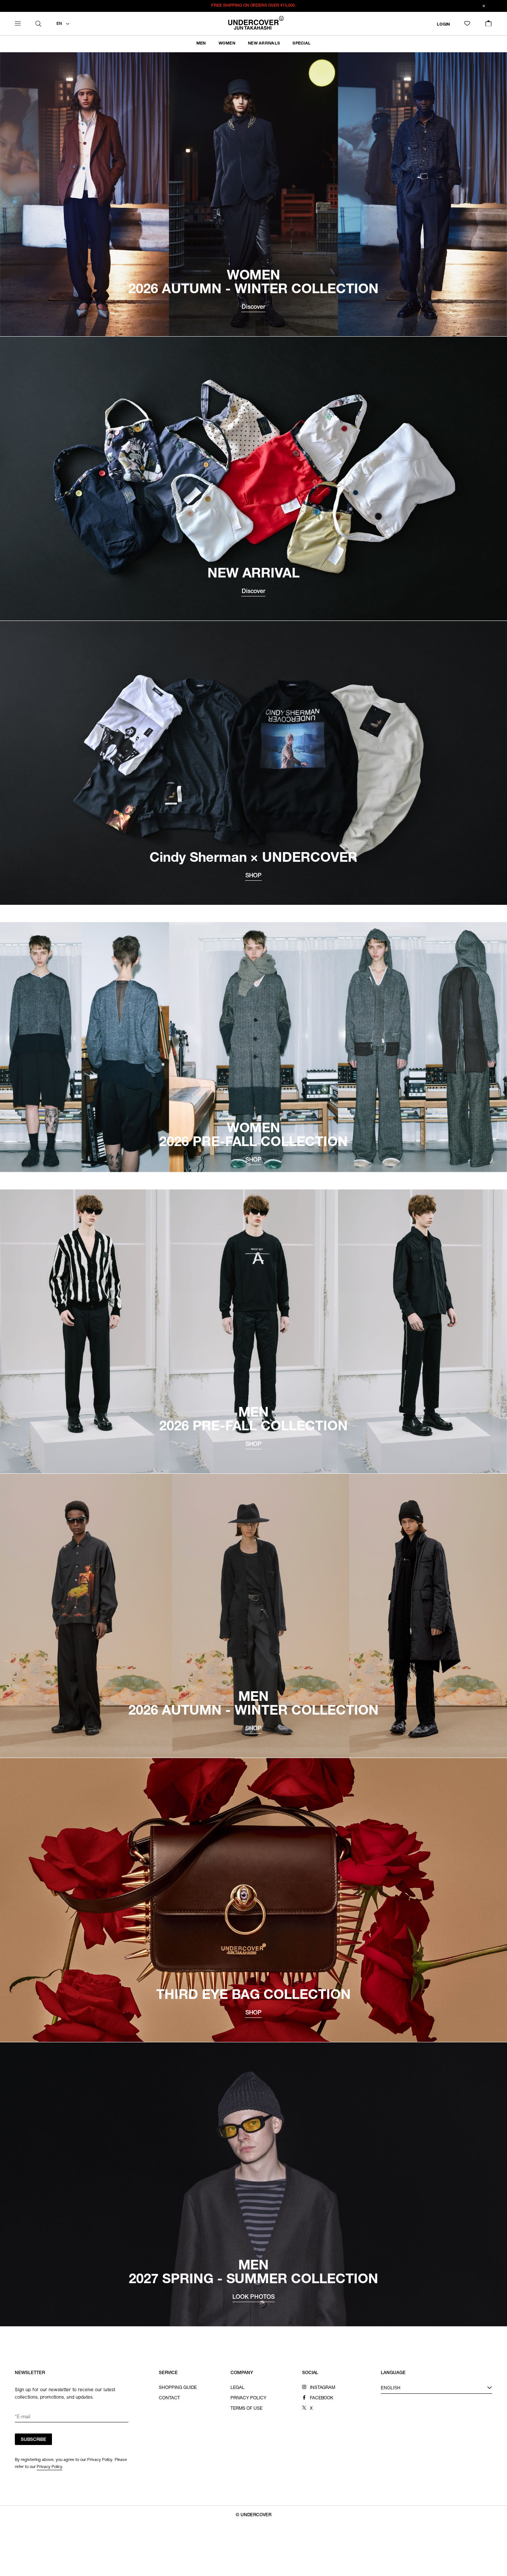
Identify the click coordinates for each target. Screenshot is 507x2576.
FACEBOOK (322, 2398)
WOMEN (227, 44)
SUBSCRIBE (34, 2440)
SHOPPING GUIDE (178, 2388)
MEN (201, 44)
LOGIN (443, 24)
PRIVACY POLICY (248, 2398)
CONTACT (169, 2398)
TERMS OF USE (246, 2409)
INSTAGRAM (323, 2388)
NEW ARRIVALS (264, 44)
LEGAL (238, 2388)
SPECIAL (302, 44)
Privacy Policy (50, 2467)
